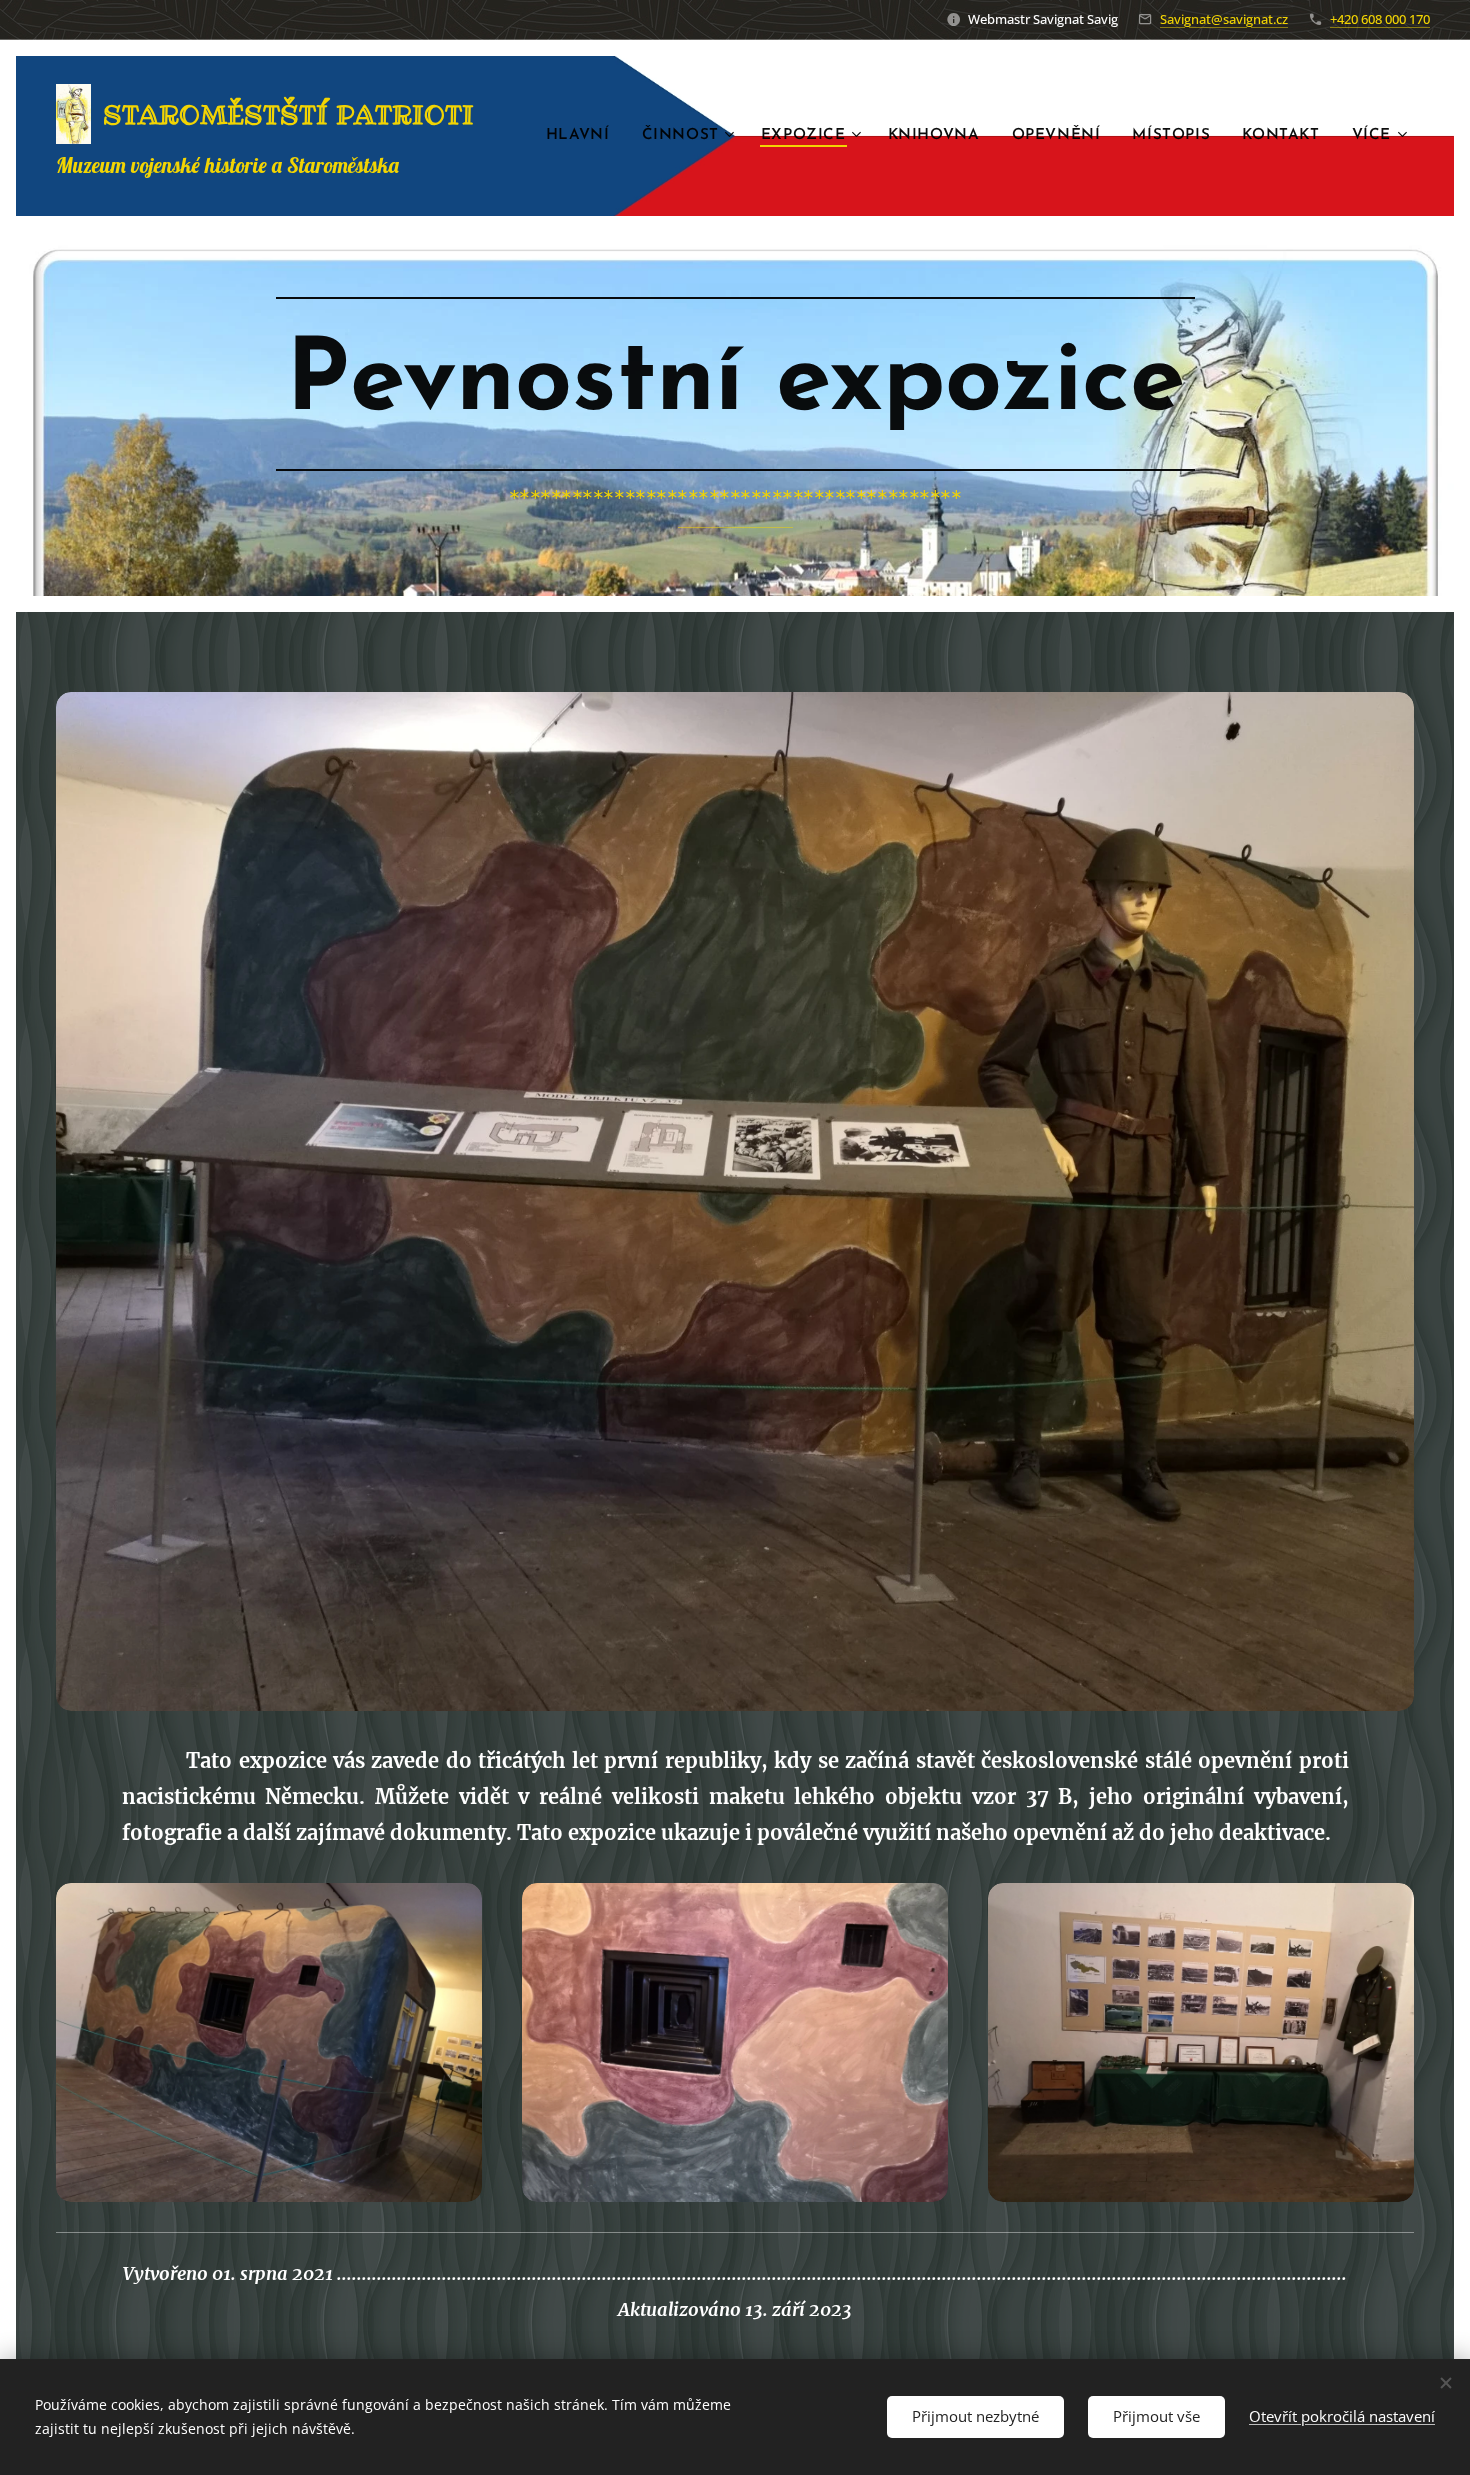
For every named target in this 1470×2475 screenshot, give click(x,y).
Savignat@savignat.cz (1224, 19)
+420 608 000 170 (1380, 19)
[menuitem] (583, 136)
